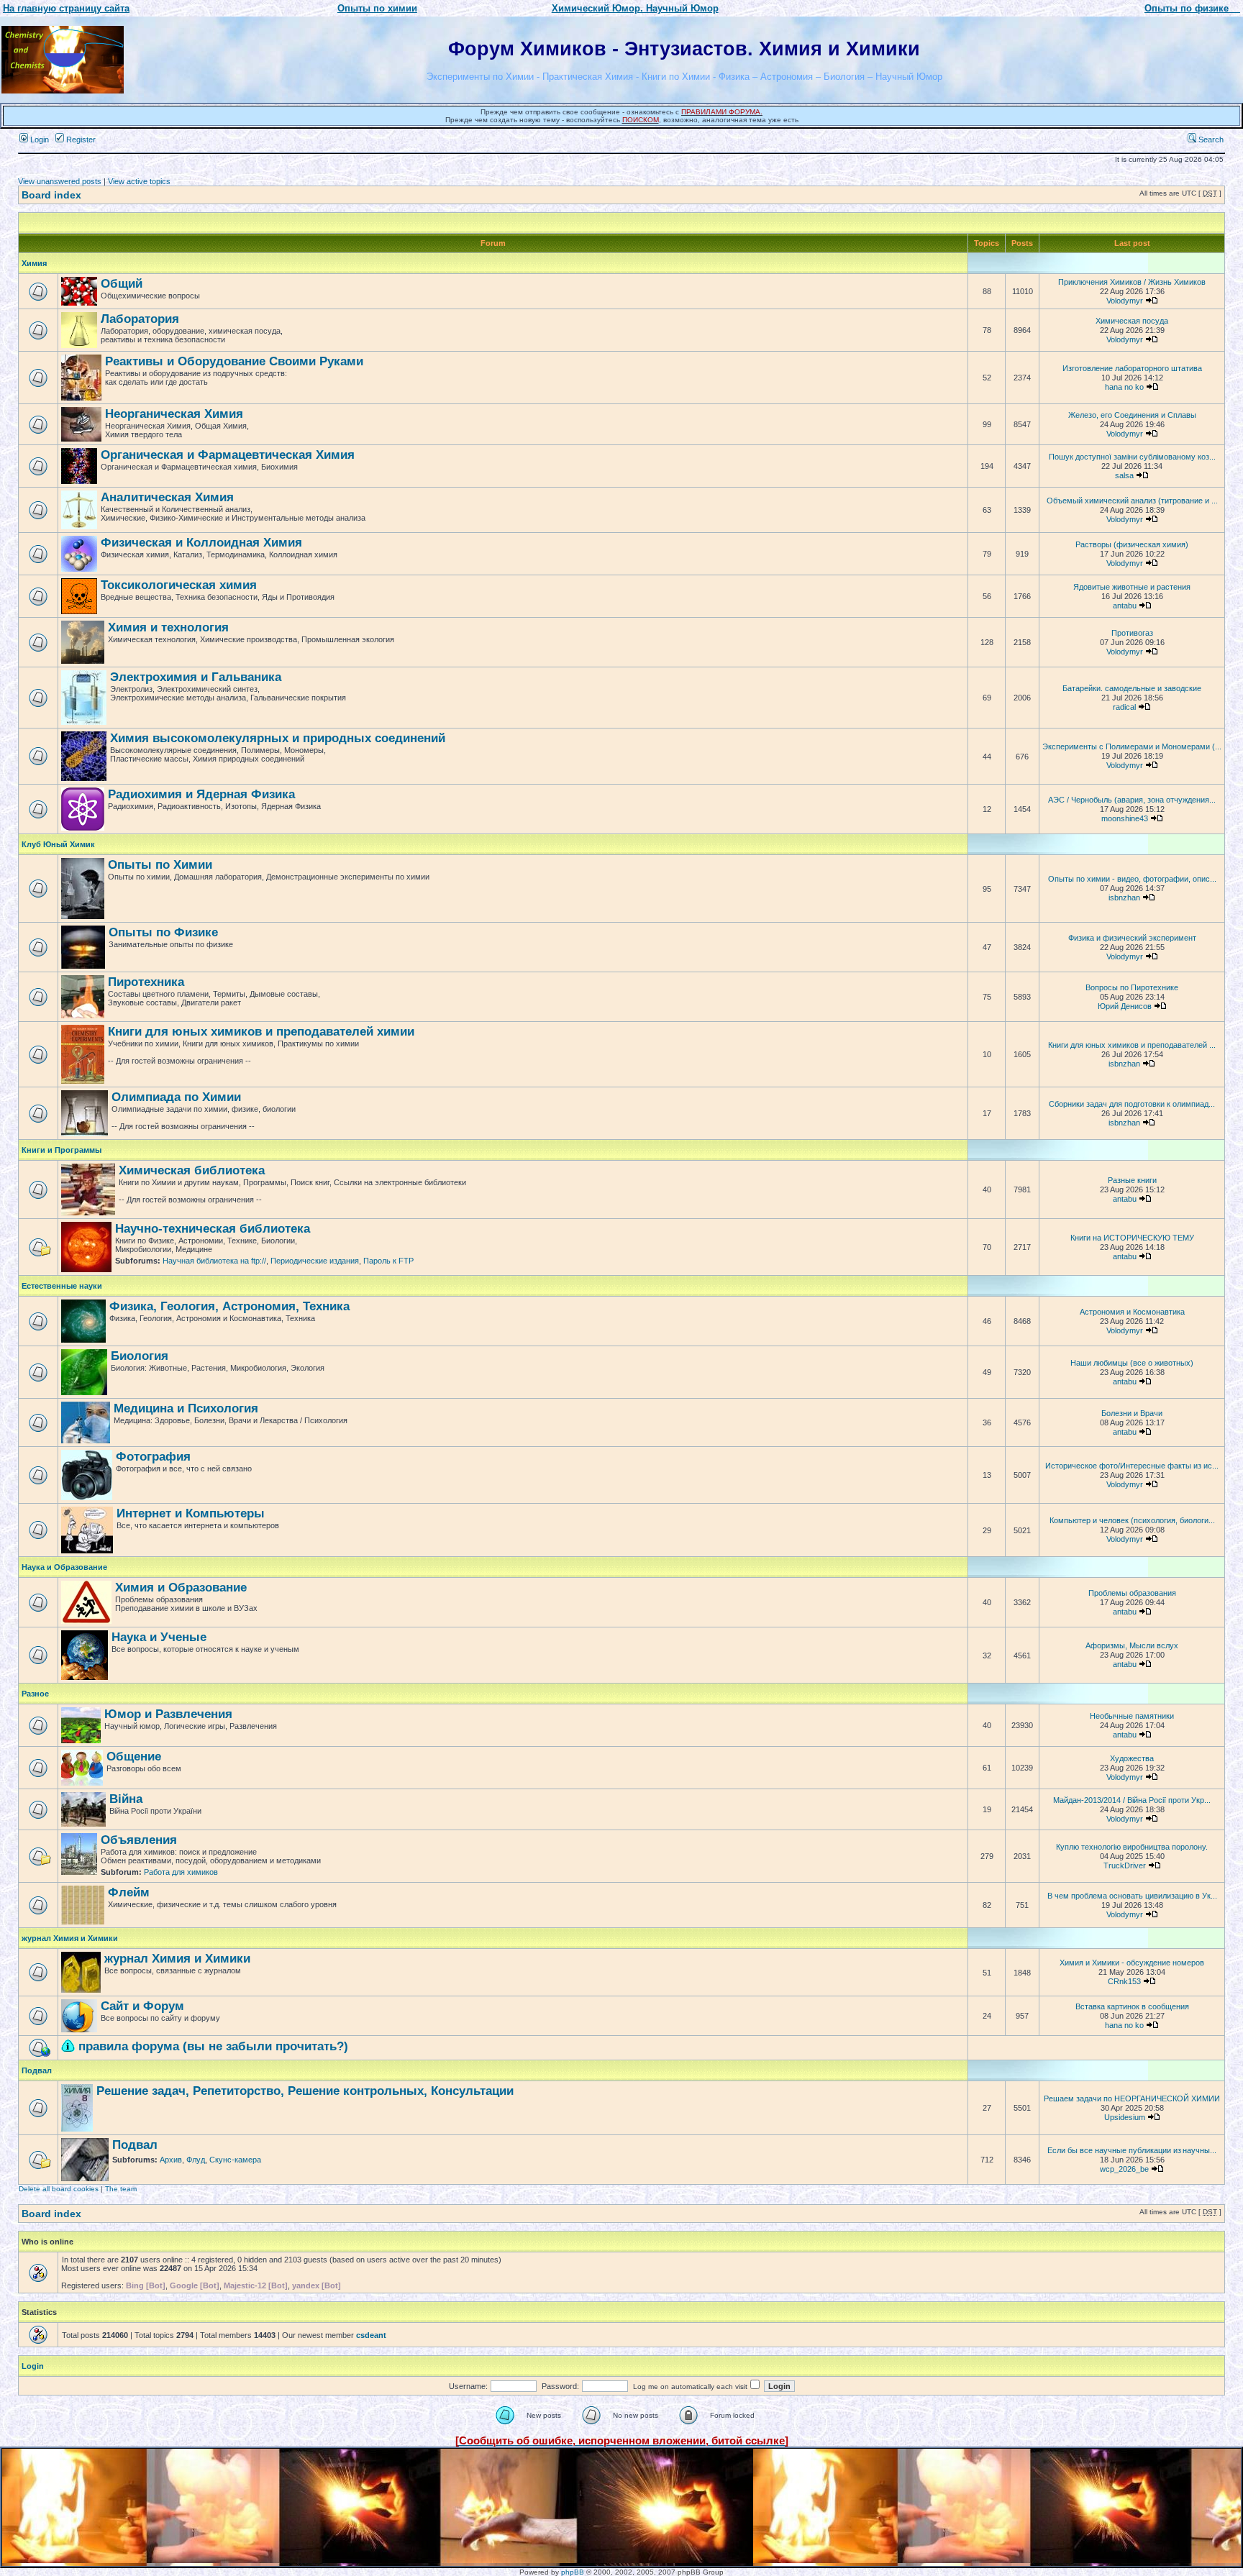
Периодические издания (315, 1261)
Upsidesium (1125, 2117)
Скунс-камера (235, 2160)
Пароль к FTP (388, 1261)
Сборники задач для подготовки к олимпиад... (1132, 1104)
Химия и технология (168, 627)
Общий (122, 284)
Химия (34, 263)
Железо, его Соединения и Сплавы (1132, 415)
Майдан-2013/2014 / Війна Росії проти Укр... (1132, 1800)
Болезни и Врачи (1132, 1413)
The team (121, 2189)
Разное (35, 1694)
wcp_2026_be (1124, 2169)
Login (38, 140)
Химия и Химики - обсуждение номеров (1132, 1963)
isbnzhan (1124, 898)
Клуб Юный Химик (58, 844)
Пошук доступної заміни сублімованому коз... (1132, 457)
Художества (1132, 1758)
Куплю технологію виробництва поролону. (1132, 1847)
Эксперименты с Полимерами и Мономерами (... (1132, 746)
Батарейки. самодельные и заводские (1132, 688)
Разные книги (1132, 1180)
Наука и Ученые (159, 1637)
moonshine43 (1125, 818)
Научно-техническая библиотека (213, 1229)
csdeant (371, 2335)
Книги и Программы (62, 1150)
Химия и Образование (181, 1588)
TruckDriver (1125, 1865)
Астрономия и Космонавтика (1132, 1312)
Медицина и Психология (186, 1408)
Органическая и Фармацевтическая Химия (228, 455)
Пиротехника (146, 982)
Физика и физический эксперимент (1132, 938)
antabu (1125, 606)
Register (80, 140)
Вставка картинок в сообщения (1132, 2006)
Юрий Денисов (1125, 1006)
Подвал (37, 2070)
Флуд (196, 2160)
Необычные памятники (1132, 1716)
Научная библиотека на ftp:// (214, 1261)
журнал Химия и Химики (70, 1938)
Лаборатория (140, 319)
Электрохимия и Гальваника (196, 677)
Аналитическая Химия (167, 497)
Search (1210, 140)
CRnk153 (1124, 1981)
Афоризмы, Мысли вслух (1132, 1645)
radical (1124, 707)
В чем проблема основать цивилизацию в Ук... (1132, 1896)
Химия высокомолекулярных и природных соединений (278, 738)
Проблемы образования (1132, 1593)
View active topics (139, 181)
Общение (134, 1757)
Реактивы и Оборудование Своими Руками (234, 361)
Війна (126, 1799)
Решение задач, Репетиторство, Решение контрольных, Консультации (305, 2091)
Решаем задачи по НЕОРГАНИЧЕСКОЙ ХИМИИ (1132, 2098)
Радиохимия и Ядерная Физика (201, 794)
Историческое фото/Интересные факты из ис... (1132, 1466)
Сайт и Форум (142, 2006)
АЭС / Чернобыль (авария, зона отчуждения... (1132, 800)
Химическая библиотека (192, 1170)
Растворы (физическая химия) (1132, 544)
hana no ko (1124, 387)
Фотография (153, 1457)
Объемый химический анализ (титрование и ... (1132, 501)
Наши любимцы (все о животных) (1132, 1363)
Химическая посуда (1132, 321)
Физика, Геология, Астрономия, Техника (229, 1306)
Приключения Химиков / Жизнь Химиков (1132, 282)
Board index (51, 195)
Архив (171, 2160)
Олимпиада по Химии (176, 1097)
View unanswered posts (60, 181)
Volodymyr (1125, 301)
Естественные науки (62, 1286)
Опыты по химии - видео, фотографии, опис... (1132, 879)
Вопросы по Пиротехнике (1132, 987)
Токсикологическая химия (179, 585)
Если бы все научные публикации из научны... (1132, 2150)
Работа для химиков (181, 1872)
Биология (140, 1356)
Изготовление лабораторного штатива (1132, 368)
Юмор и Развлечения (168, 1714)
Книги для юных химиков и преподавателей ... (1132, 1045)
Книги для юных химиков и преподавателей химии (261, 1032)
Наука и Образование (64, 1567)
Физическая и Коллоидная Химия (201, 543)
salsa (1124, 475)
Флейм (129, 1892)
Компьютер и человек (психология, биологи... (1132, 1520)
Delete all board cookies (59, 2189)
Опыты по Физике (163, 932)
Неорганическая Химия (174, 414)
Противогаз (1132, 633)
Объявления (139, 1840)
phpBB (573, 2572)
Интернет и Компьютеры (191, 1513)
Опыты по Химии (160, 865)
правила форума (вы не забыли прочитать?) (213, 2046)
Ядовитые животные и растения (1132, 587)
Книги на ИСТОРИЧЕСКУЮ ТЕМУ (1132, 1238)
